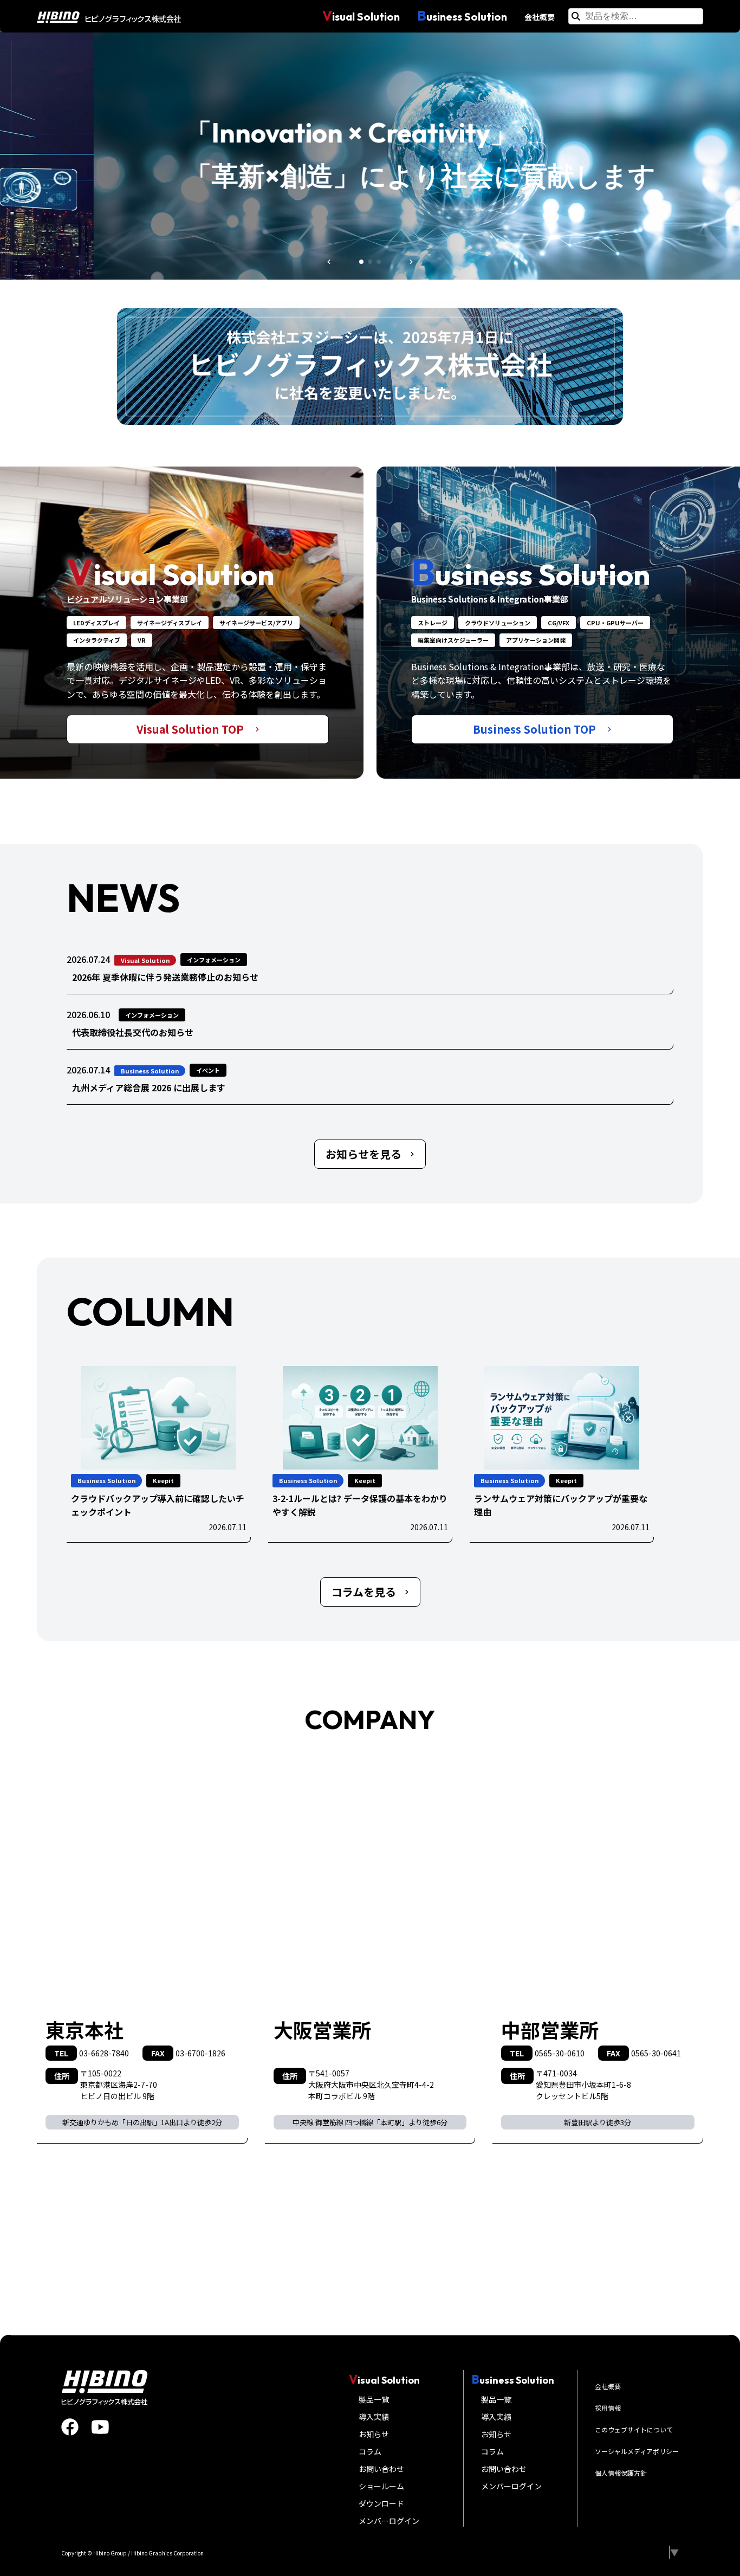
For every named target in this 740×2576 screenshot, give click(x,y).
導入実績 (374, 2417)
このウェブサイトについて (634, 2429)
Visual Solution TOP (192, 729)
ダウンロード (381, 2503)
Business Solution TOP (536, 729)
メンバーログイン (389, 2521)
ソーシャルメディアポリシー (637, 2451)
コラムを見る (364, 1592)
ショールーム (381, 2486)
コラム (370, 2451)
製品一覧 (374, 2399)
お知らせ (374, 2434)
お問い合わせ (381, 2469)
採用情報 (608, 2408)
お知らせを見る (363, 1154)
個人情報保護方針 (621, 2473)
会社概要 (540, 17)
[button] (329, 262)
